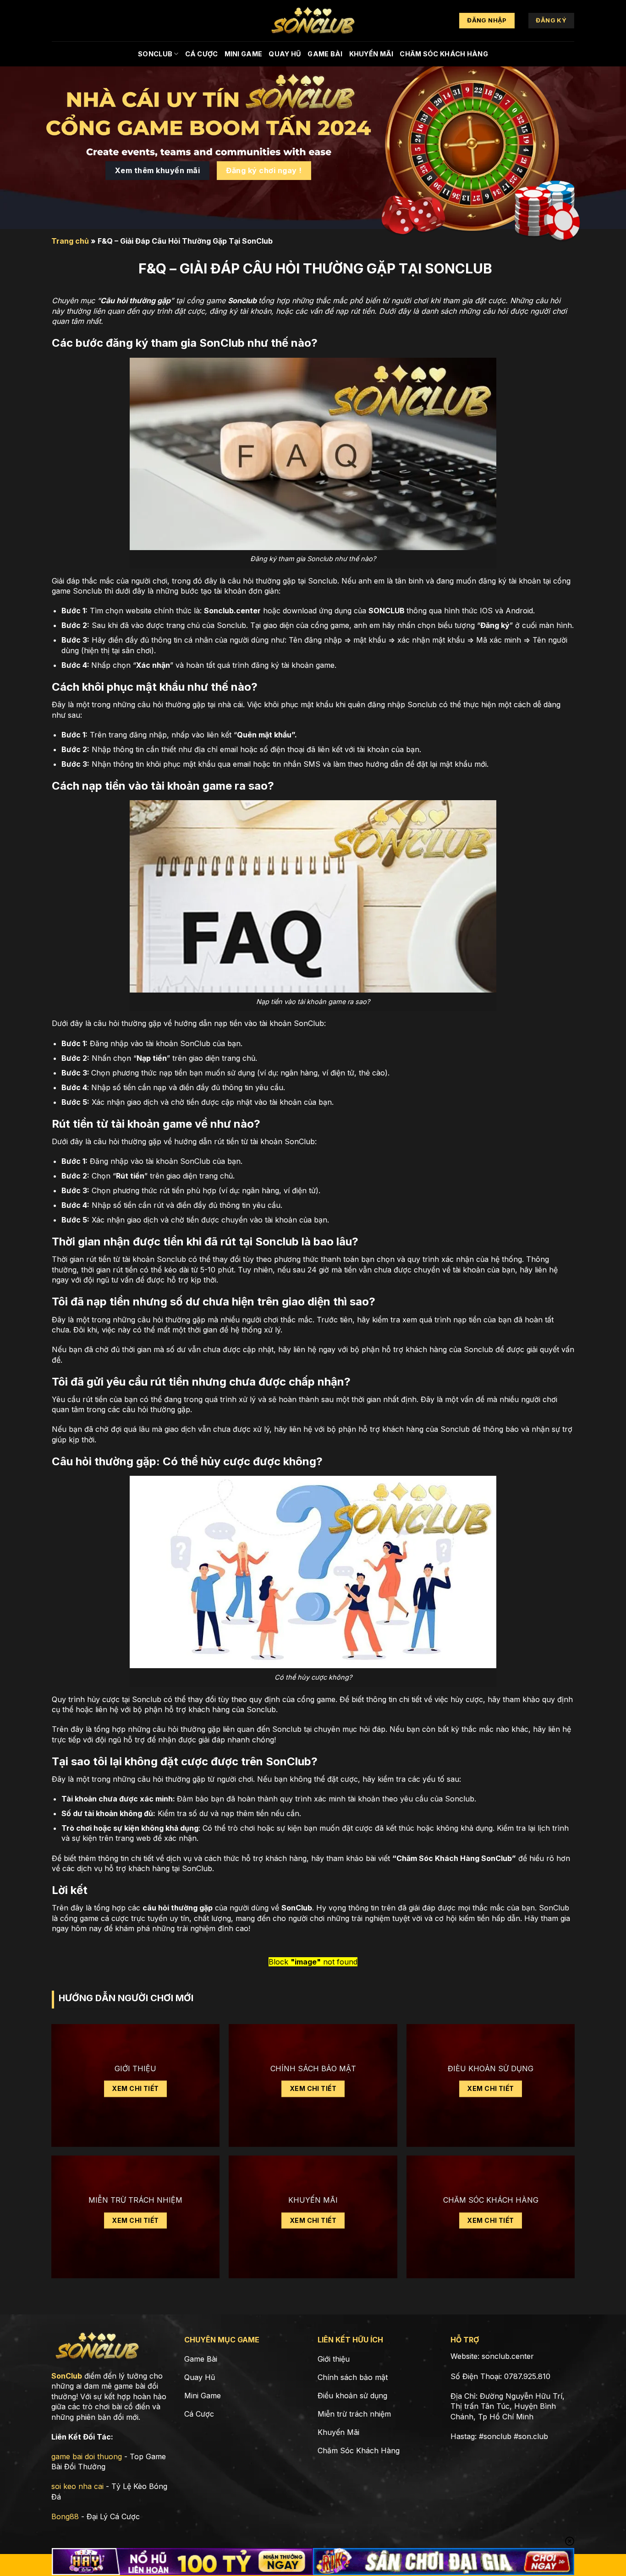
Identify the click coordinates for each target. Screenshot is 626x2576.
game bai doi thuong (87, 2456)
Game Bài (325, 54)
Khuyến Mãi (371, 54)
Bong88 (65, 2516)
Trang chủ (70, 241)
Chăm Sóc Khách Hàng (444, 54)
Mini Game (244, 54)
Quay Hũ (285, 54)
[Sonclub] (313, 21)
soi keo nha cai (77, 2486)
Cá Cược (202, 54)
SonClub (155, 54)
